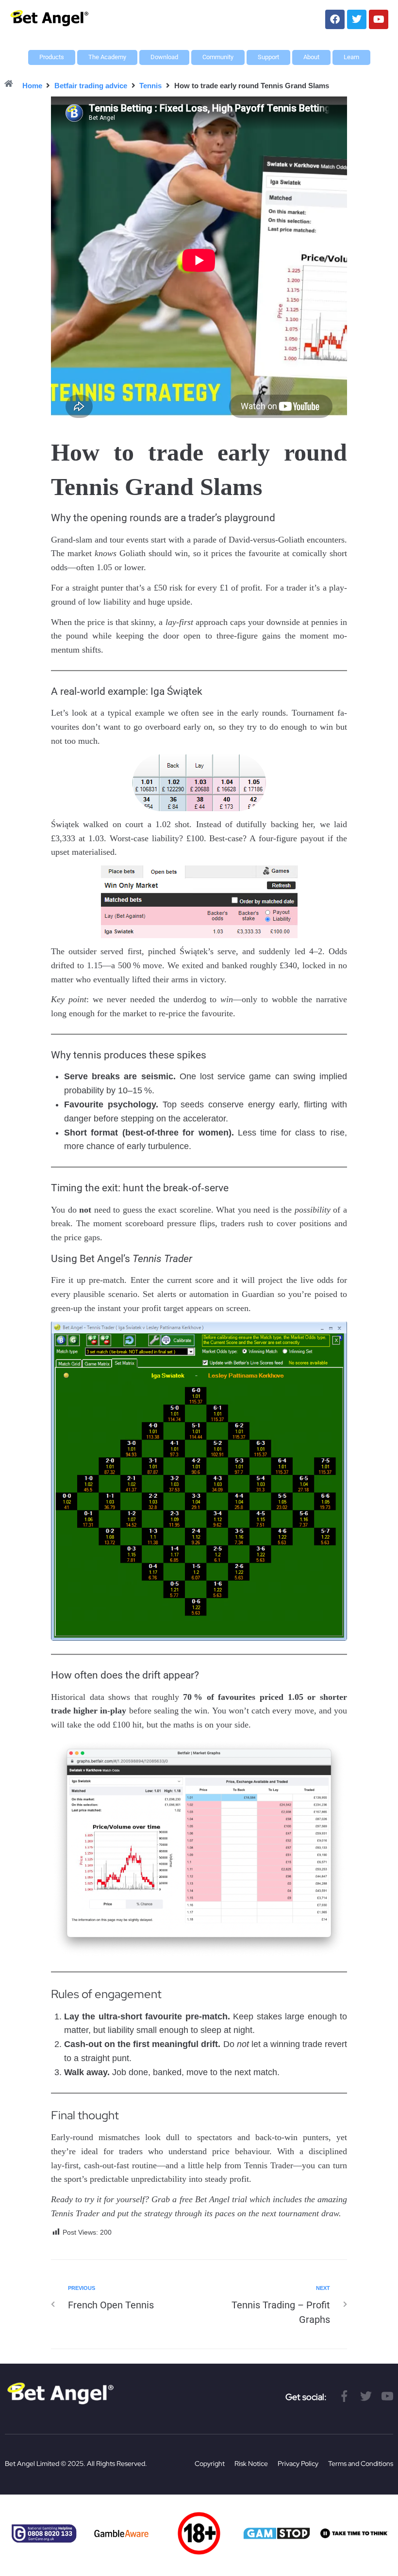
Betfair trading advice (91, 86)
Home (32, 86)
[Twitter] (357, 19)
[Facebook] (335, 19)
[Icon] (345, 2396)
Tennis (150, 86)
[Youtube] (379, 19)
